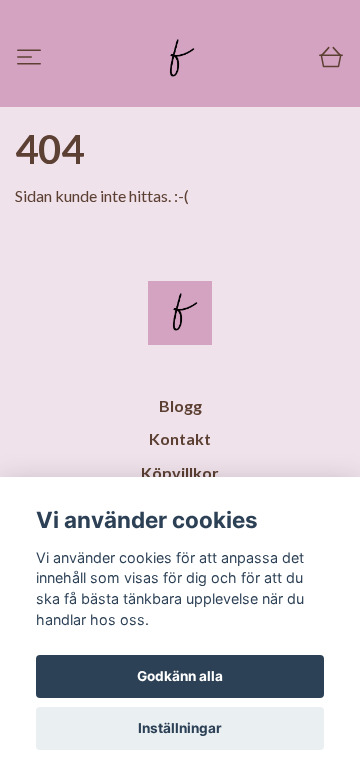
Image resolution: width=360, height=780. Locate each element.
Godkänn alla (180, 676)
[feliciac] (177, 59)
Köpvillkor (180, 472)
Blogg (180, 405)
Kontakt (180, 438)
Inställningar (180, 728)
